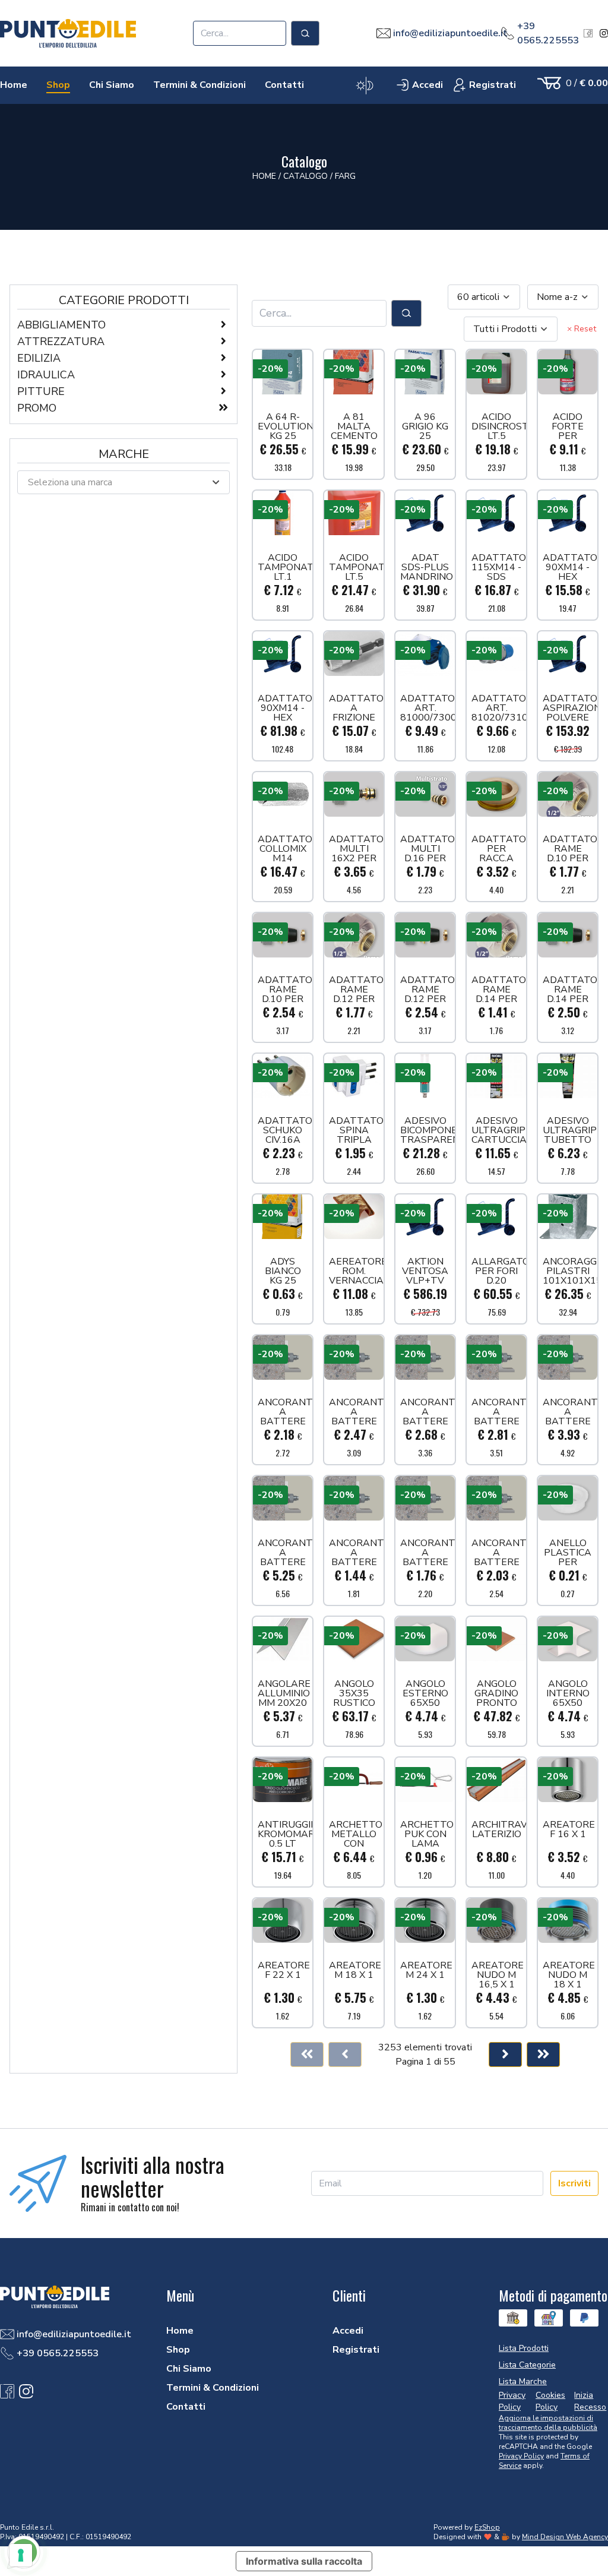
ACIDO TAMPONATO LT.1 (285, 567)
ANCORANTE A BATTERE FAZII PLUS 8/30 (427, 1553)
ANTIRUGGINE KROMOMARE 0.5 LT (285, 1834)
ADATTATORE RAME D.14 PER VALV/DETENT (570, 990)
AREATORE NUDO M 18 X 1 (569, 1975)
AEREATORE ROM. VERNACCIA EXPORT (356, 1271)
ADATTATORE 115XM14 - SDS (499, 567)
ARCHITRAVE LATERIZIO (499, 1830)
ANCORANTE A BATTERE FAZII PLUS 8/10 (356, 1553)
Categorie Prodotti (124, 300)
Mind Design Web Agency (565, 2537)
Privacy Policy (521, 2456)
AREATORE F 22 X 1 (284, 1971)
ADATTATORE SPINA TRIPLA (356, 1130)
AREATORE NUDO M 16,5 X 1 (498, 1975)
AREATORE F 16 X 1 (569, 1830)
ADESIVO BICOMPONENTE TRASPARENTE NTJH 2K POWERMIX (427, 1130)
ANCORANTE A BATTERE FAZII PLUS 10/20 (285, 1412)
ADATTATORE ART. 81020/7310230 (499, 708)
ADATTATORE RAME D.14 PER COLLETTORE (499, 990)
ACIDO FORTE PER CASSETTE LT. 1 (568, 426)
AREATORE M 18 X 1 (355, 1971)
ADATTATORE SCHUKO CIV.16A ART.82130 (285, 1130)
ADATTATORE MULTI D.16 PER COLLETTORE (427, 849)
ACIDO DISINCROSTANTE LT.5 (499, 426)
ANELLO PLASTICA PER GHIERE (568, 1553)
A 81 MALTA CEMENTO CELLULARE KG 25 (356, 426)
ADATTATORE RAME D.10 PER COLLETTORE (570, 849)
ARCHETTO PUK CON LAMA (427, 1834)
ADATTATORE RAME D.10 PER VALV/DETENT (285, 990)
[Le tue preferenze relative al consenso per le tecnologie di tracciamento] (21, 2555)
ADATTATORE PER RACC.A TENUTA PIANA (499, 849)
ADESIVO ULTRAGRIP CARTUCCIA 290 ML (499, 1130)
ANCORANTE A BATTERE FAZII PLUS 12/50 (570, 1412)
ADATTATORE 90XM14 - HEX (570, 567)
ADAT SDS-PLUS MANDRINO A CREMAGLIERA (427, 567)
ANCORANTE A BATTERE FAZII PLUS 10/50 (427, 1412)
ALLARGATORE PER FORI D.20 (499, 1271)
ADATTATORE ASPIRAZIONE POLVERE (570, 708)
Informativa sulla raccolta (304, 2561)
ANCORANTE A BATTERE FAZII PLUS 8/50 (499, 1553)
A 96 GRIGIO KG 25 (425, 426)
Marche (124, 454)
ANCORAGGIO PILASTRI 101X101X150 (570, 1271)
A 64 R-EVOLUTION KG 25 (285, 426)
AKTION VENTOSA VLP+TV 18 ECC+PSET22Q (427, 1271)
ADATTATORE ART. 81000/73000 (427, 708)
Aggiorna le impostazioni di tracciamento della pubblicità (548, 2423)
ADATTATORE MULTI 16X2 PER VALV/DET (356, 849)
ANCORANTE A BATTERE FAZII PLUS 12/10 (499, 1412)
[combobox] (484, 297)
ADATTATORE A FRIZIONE (356, 708)
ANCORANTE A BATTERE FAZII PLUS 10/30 (356, 1412)
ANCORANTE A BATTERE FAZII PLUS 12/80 (285, 1553)
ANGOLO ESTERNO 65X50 (425, 1693)
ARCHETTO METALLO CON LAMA (356, 1834)
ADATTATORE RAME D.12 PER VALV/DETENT (427, 990)
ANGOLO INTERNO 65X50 (568, 1693)
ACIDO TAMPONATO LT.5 (356, 567)
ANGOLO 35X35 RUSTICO (354, 1693)
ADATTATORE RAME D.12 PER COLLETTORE (356, 990)
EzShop (487, 2527)
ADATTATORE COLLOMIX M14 (285, 849)
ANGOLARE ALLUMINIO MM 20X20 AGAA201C (284, 1693)
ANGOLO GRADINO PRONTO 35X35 (496, 1693)
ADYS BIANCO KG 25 (283, 1271)
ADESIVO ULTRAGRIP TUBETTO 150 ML (570, 1130)
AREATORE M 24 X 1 (426, 1971)
